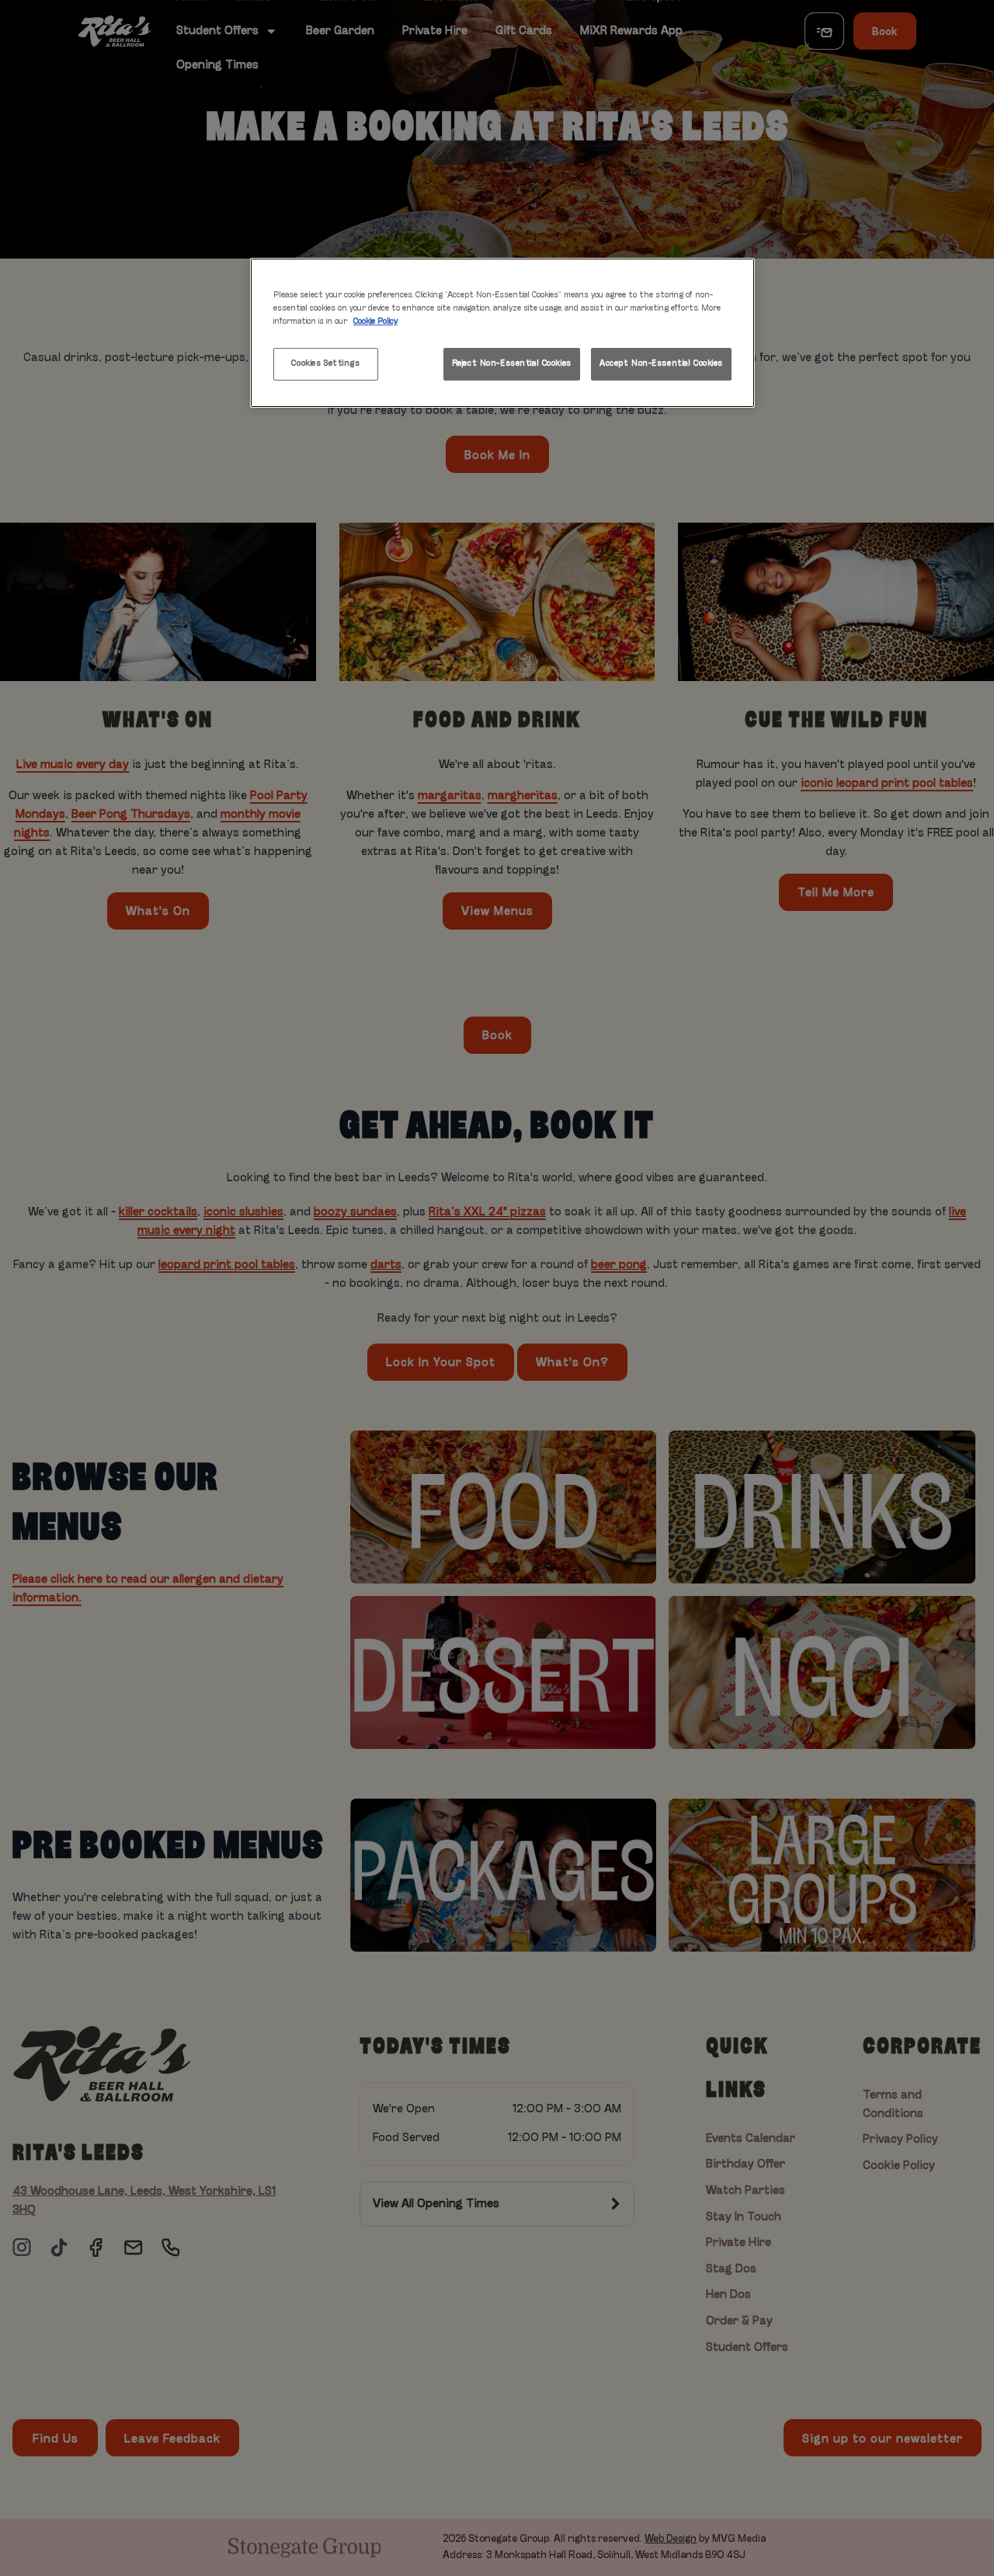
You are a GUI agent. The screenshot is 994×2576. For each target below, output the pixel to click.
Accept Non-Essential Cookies (661, 363)
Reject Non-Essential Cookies (512, 363)
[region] (502, 333)
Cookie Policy (375, 322)
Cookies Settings (325, 363)
